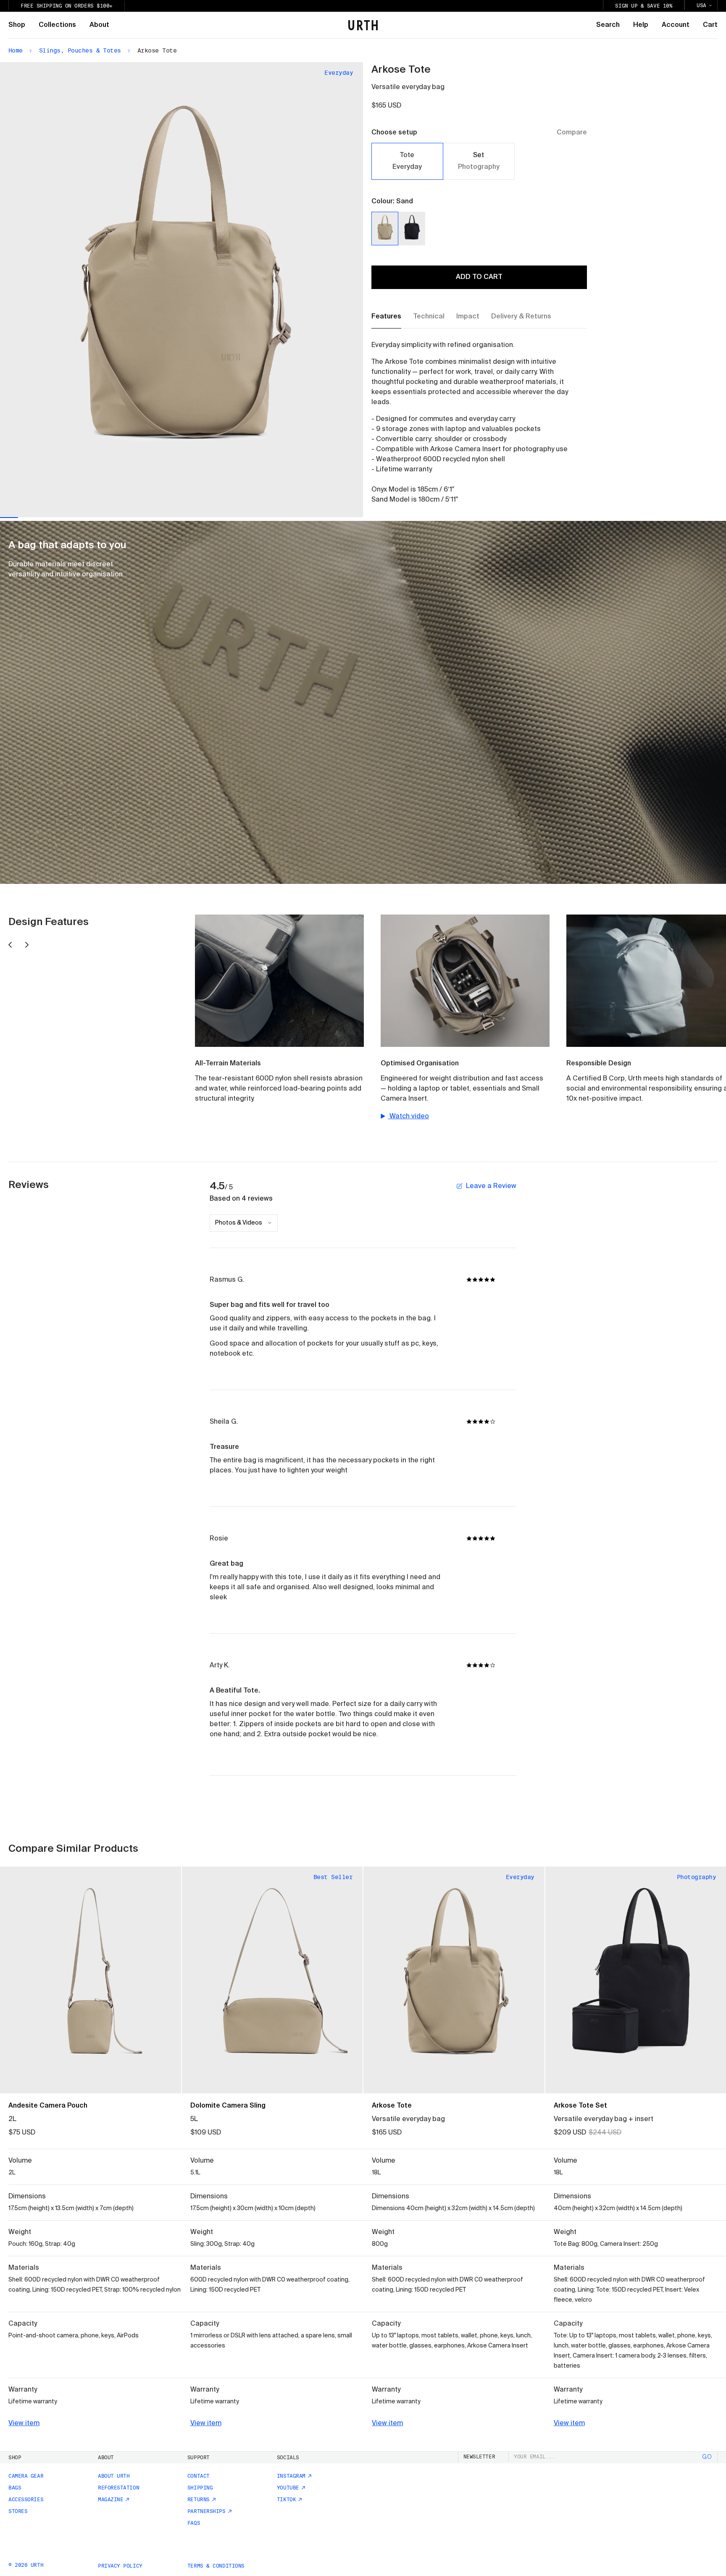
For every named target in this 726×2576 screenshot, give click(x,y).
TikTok (286, 2500)
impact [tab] (468, 317)
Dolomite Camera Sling (228, 2106)
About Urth (114, 2476)
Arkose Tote (392, 2106)
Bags (15, 2488)
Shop (17, 25)
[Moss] (40, 2077)
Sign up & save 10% (644, 6)
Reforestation (118, 2488)
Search (608, 25)
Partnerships (206, 2511)
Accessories (26, 2500)
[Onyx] (412, 229)
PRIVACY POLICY (120, 2566)
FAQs (194, 2523)
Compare (572, 133)
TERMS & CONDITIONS (216, 2566)
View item (24, 2424)
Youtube (288, 2488)
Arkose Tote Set (580, 2106)
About (99, 25)
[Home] (363, 25)
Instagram (291, 2476)
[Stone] (54, 2077)
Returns (199, 2500)
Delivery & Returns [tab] (521, 317)
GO (707, 2457)
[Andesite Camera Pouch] (91, 1980)
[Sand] (385, 229)
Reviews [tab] (29, 1185)
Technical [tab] (429, 317)
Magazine (110, 2500)
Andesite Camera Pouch (48, 2106)
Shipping (200, 2488)
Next (272, 289)
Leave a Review (491, 1186)
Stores (18, 2511)
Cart (710, 25)
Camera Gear (26, 2476)
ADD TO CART (479, 277)
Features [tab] (386, 317)
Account (676, 25)
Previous (91, 290)
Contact (199, 2476)
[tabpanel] (471, 423)
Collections (57, 25)
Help (641, 25)
